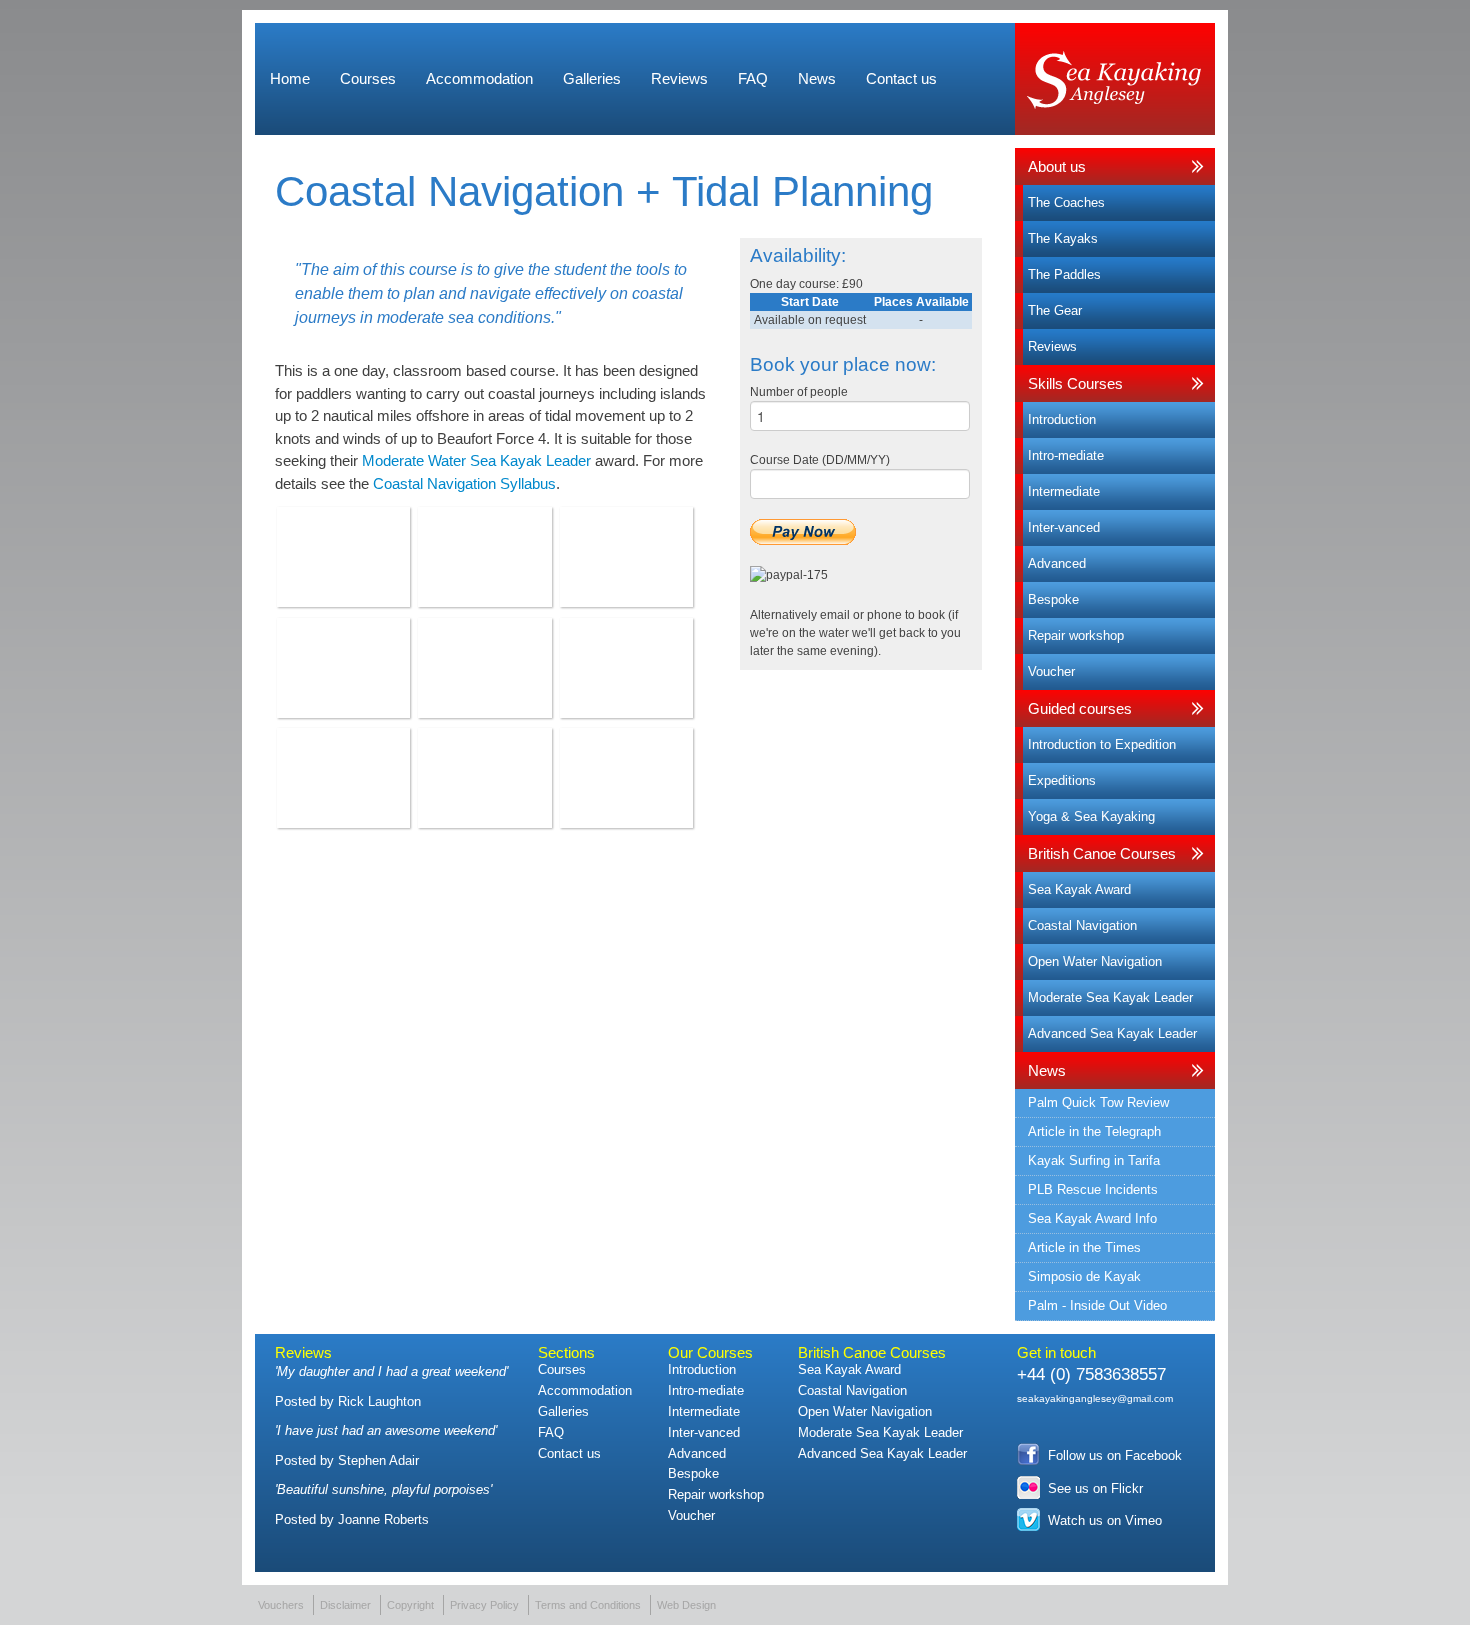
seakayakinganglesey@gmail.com (1095, 1398)
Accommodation (479, 78)
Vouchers (281, 1605)
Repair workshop (1076, 635)
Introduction (1062, 419)
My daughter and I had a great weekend (391, 1371)
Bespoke (1053, 599)
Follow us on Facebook (1115, 1455)
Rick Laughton (379, 1401)
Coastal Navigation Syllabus (464, 483)
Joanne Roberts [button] (383, 1519)
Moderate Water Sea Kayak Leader (476, 460)
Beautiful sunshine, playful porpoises (383, 1489)
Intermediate (1064, 491)
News (817, 78)
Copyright (410, 1605)
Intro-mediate (1066, 455)
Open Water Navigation (1095, 961)
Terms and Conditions (588, 1605)
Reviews (679, 78)
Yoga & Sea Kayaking (1091, 816)
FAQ (753, 78)
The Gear (1055, 310)
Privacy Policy (484, 1605)
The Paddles (1064, 274)
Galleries (592, 78)
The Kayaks (1063, 238)
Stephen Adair (378, 1460)
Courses (368, 78)
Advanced (1057, 563)
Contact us (901, 78)
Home (290, 78)
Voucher (1051, 671)
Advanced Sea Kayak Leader (1112, 1033)
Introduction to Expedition (1102, 744)
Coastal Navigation (1082, 925)
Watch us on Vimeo (1105, 1520)
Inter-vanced (1064, 527)
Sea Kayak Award (1079, 889)
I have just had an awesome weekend (386, 1430)
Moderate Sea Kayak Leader (1110, 997)
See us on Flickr (1095, 1488)
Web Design (686, 1605)
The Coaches (1066, 202)
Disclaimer (345, 1605)
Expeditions (1062, 780)
